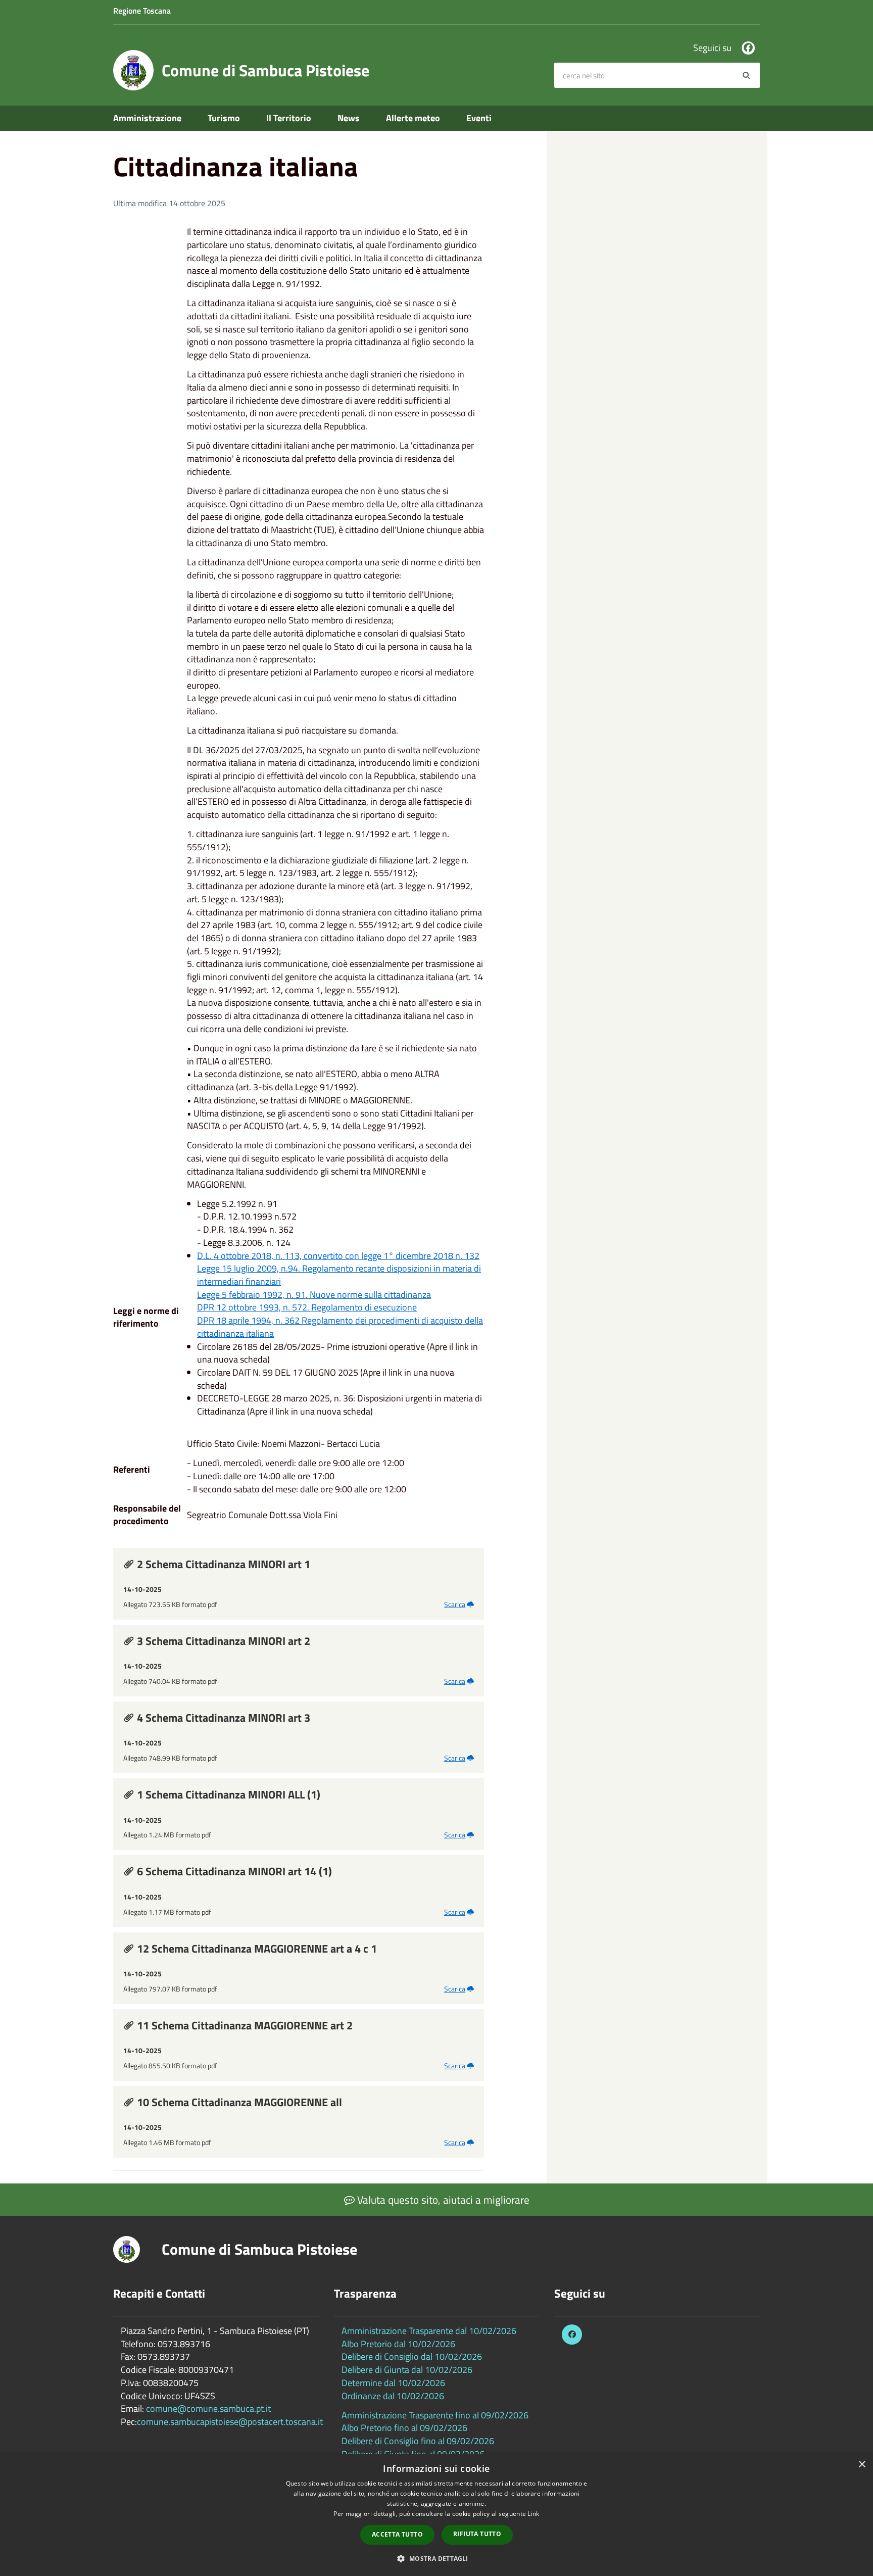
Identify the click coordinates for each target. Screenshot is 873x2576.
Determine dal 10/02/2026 (393, 2383)
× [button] (862, 2465)
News (349, 118)
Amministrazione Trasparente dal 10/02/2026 (429, 2331)
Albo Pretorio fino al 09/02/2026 (404, 2428)
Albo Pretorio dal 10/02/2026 (398, 2344)
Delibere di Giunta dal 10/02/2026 (407, 2370)
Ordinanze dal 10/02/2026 (393, 2396)
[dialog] (437, 2515)
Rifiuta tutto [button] (477, 2534)
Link (533, 2514)
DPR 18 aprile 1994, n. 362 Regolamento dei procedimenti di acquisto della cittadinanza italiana (340, 1327)
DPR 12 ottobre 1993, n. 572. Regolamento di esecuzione (307, 1307)
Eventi (479, 118)
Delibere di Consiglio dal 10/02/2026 (412, 2356)
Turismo (224, 118)
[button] (436, 2558)
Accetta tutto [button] (397, 2534)
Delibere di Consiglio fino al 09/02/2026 (418, 2441)
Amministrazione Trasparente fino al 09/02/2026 (435, 2415)
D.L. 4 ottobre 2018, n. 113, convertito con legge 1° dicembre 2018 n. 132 (338, 1256)
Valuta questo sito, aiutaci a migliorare (442, 2200)
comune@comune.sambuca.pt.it (208, 2409)
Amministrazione (147, 118)
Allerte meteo (413, 118)
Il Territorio (289, 118)
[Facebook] (748, 48)
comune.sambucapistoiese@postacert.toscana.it (230, 2422)
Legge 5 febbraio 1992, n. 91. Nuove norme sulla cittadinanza (314, 1295)
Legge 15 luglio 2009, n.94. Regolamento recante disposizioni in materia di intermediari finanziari (339, 1275)
